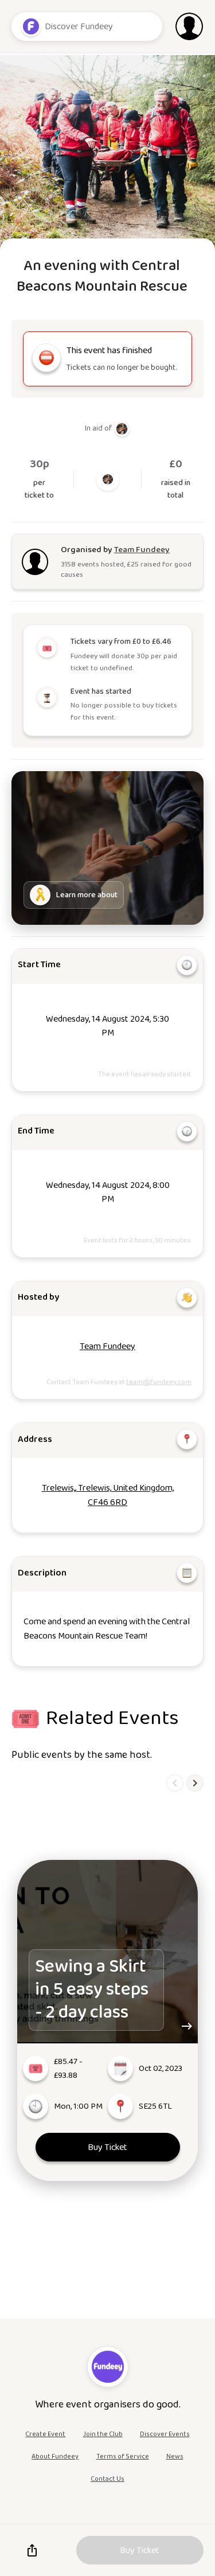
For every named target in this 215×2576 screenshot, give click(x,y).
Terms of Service (123, 2456)
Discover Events (165, 2434)
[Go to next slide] (195, 1783)
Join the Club (103, 2434)
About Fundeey (55, 2456)
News (175, 2456)
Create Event (45, 2434)
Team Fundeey (107, 1346)
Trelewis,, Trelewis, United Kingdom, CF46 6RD (108, 1495)
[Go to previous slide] (175, 1783)
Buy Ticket (107, 2147)
